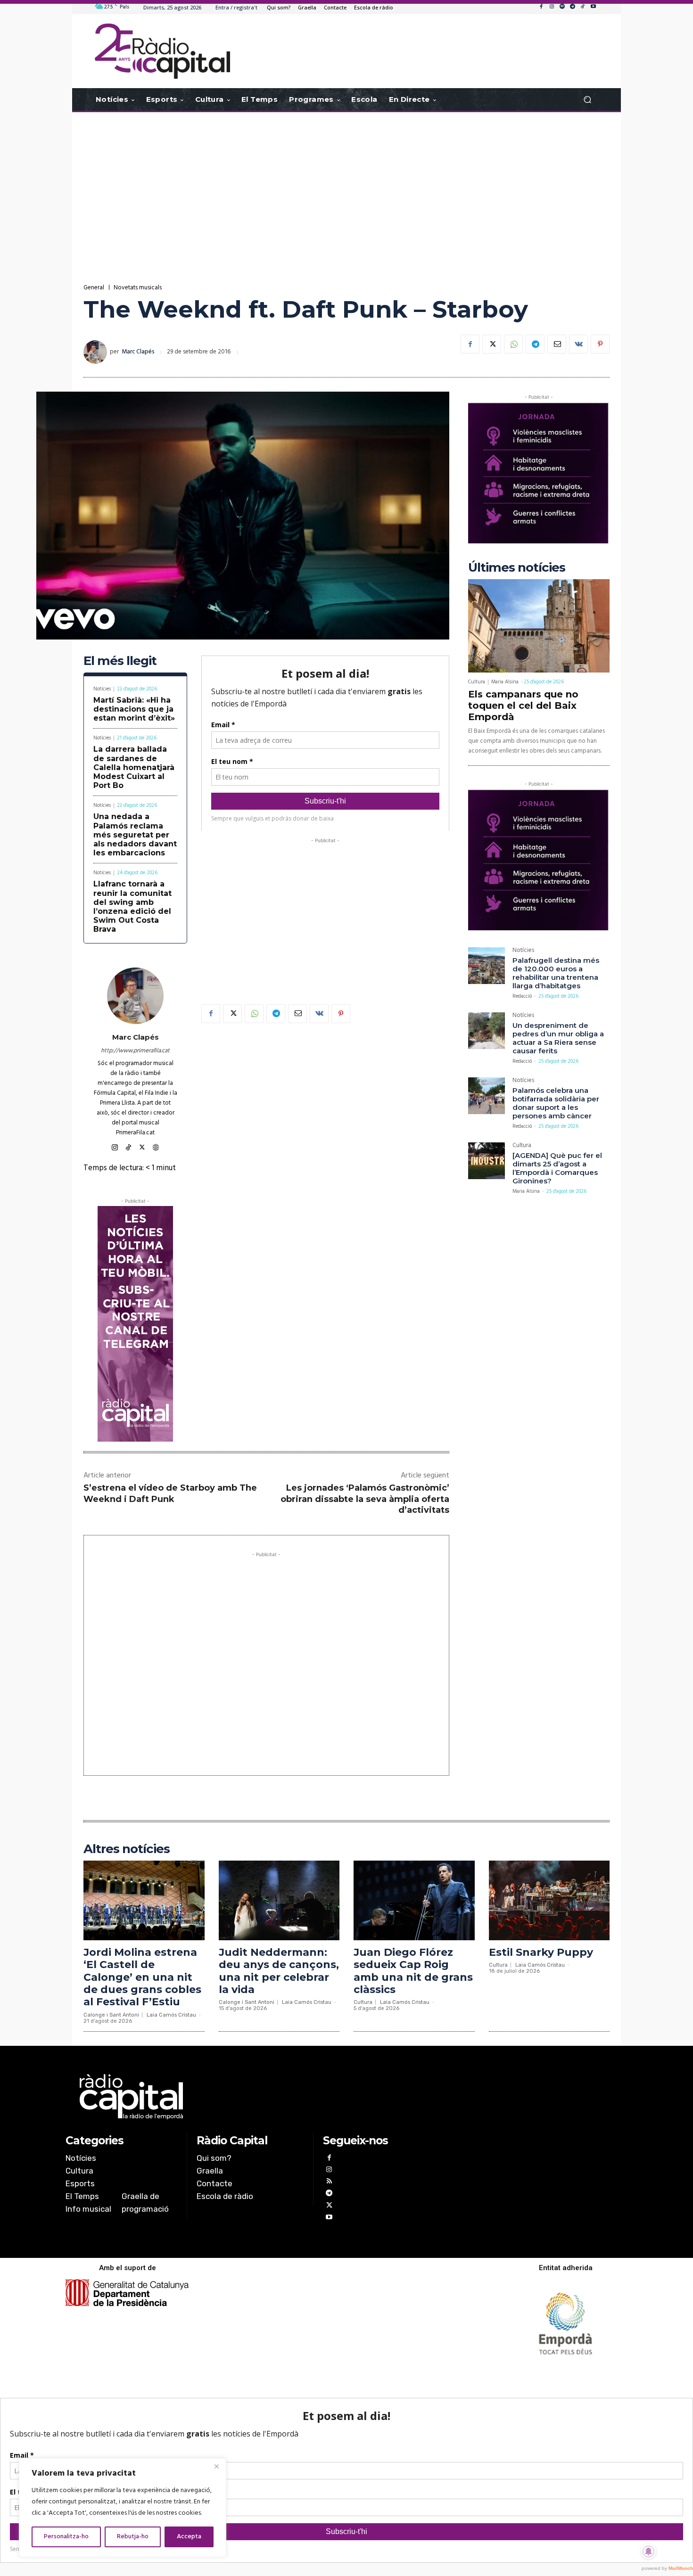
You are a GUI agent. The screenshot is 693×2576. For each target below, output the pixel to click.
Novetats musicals (138, 288)
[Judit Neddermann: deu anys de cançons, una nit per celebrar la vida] (279, 1900)
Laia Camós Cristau (171, 2015)
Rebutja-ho (133, 2537)
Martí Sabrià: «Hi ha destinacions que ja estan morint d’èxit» (134, 709)
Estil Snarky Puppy (541, 1952)
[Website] (156, 1146)
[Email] (557, 344)
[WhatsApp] (513, 344)
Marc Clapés (138, 352)
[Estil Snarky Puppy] (549, 1900)
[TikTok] (583, 7)
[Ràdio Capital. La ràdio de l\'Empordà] (162, 51)
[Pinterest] (600, 344)
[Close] (216, 2466)
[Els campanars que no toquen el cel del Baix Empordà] (539, 626)
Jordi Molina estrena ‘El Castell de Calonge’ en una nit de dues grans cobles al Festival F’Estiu (142, 1977)
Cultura (477, 682)
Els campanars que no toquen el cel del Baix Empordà (523, 706)
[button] (587, 100)
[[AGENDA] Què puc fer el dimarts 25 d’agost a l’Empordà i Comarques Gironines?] (487, 1161)
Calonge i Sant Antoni (111, 2015)
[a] (251, 2097)
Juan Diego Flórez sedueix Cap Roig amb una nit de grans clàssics (413, 1971)
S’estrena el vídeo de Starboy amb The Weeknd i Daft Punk (170, 1493)
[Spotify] (562, 7)
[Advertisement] (346, 188)
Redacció (522, 996)
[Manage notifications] (649, 2551)
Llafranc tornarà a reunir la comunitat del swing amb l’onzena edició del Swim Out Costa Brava (132, 907)
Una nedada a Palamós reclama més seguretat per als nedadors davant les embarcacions (135, 835)
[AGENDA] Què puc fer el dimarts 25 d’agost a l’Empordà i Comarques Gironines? (557, 1168)
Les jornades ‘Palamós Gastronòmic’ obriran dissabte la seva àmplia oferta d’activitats (365, 1499)
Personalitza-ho (66, 2537)
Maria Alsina (505, 682)
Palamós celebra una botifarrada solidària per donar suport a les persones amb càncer (556, 1103)
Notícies (102, 689)
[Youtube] (593, 7)
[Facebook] (541, 7)
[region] (123, 2508)
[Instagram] (552, 7)
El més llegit (120, 661)
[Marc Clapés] (97, 352)
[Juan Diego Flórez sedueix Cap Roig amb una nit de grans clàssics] (414, 1900)
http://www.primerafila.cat (135, 1051)
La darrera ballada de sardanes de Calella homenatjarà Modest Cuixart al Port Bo (134, 767)
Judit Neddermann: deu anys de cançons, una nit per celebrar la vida (279, 1971)
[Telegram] (572, 7)
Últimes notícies (517, 568)
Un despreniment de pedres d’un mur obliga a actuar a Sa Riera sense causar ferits (558, 1038)
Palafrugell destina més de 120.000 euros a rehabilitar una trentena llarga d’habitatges (556, 973)
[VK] (578, 344)
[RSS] (329, 2182)
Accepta (189, 2537)
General (94, 288)
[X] (492, 344)
